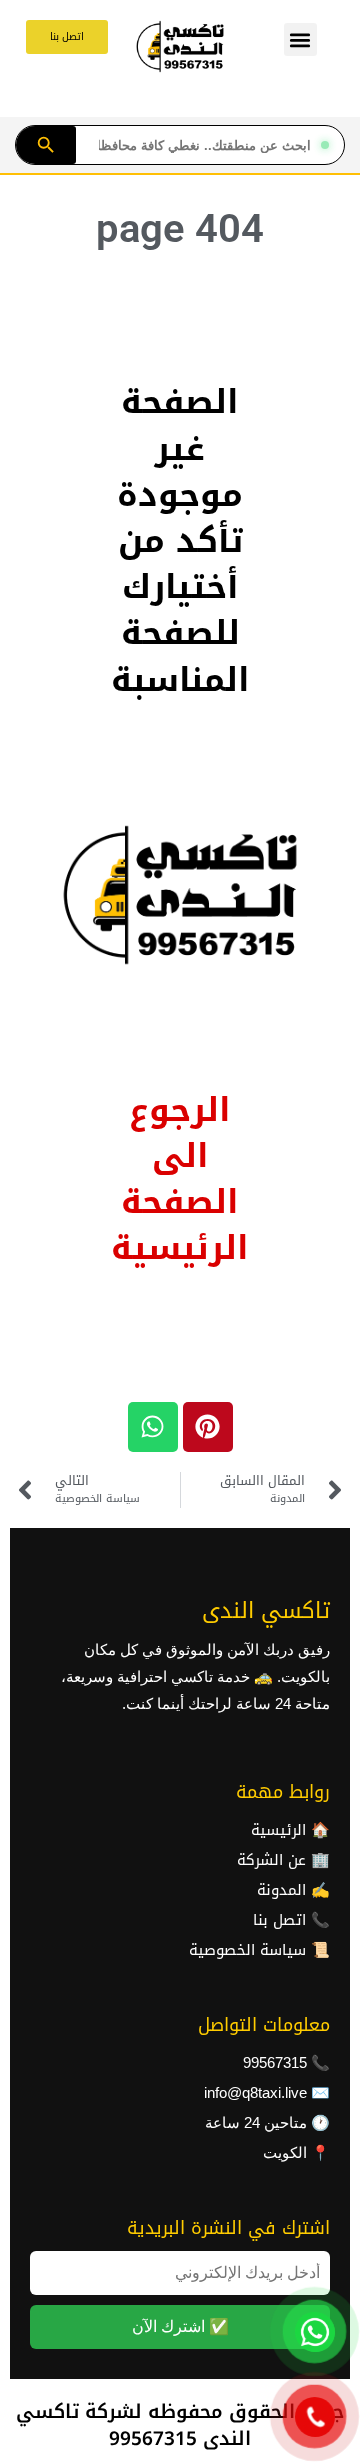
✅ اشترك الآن (180, 2326)
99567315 (275, 2063)
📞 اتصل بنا (291, 1920)
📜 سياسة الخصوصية (259, 1950)
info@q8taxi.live (255, 2093)
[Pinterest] (208, 1427)
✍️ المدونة (293, 1890)
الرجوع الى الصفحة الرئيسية (180, 1179)
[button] (300, 39)
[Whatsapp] (153, 1427)
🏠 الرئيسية (290, 1830)
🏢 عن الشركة (283, 1860)
